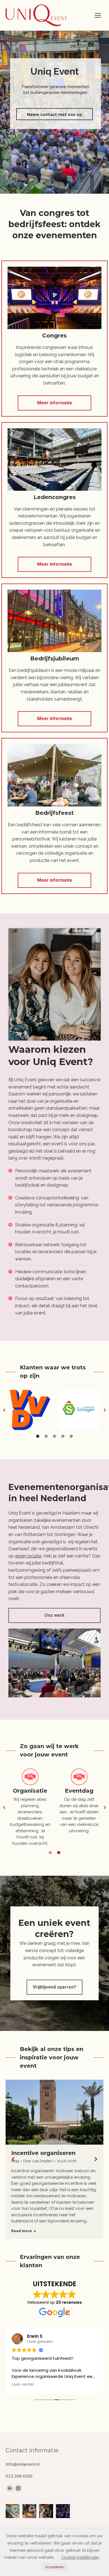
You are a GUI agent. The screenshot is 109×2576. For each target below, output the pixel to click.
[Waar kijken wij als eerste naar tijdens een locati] (46, 2511)
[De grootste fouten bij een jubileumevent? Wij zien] (63, 2511)
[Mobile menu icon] (98, 15)
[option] (30, 1410)
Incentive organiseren (43, 2153)
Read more (22, 2231)
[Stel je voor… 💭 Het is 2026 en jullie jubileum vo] (29, 2511)
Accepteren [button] (55, 2567)
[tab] (38, 1436)
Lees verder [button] (23, 2385)
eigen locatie (28, 1556)
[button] (4, 1410)
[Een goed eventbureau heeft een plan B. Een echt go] (13, 2511)
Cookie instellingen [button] (80, 2557)
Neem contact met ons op (54, 114)
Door (38, 2161)
